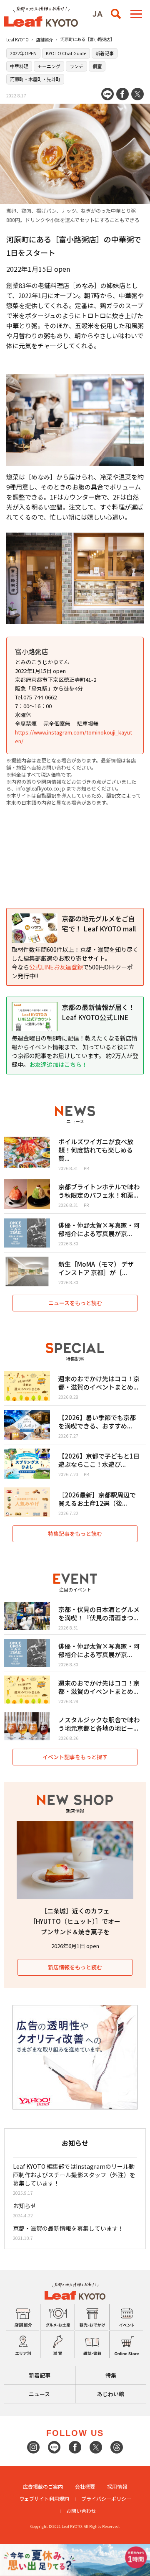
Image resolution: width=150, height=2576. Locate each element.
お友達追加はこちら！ (58, 1064)
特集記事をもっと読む (75, 1534)
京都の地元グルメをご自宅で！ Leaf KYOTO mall (99, 923)
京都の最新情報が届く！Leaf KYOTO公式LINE (98, 1012)
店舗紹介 (45, 40)
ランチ (76, 66)
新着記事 (105, 53)
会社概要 (85, 2486)
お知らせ (25, 2206)
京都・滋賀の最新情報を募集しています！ (68, 2228)
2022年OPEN (23, 53)
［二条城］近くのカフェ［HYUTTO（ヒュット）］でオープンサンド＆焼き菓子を (75, 1921)
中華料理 (19, 66)
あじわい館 (111, 2394)
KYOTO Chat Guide (66, 53)
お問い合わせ (81, 2511)
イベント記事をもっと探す (75, 1757)
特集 (111, 2375)
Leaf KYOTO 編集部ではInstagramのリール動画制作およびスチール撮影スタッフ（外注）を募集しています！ (74, 2175)
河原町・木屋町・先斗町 (35, 79)
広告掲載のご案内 (43, 2486)
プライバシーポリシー (106, 2498)
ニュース (39, 2394)
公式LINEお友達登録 (56, 967)
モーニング (49, 66)
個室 (97, 66)
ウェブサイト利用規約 (44, 2498)
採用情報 (117, 2486)
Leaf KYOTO (17, 40)
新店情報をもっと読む (75, 1967)
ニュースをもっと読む (75, 1303)
